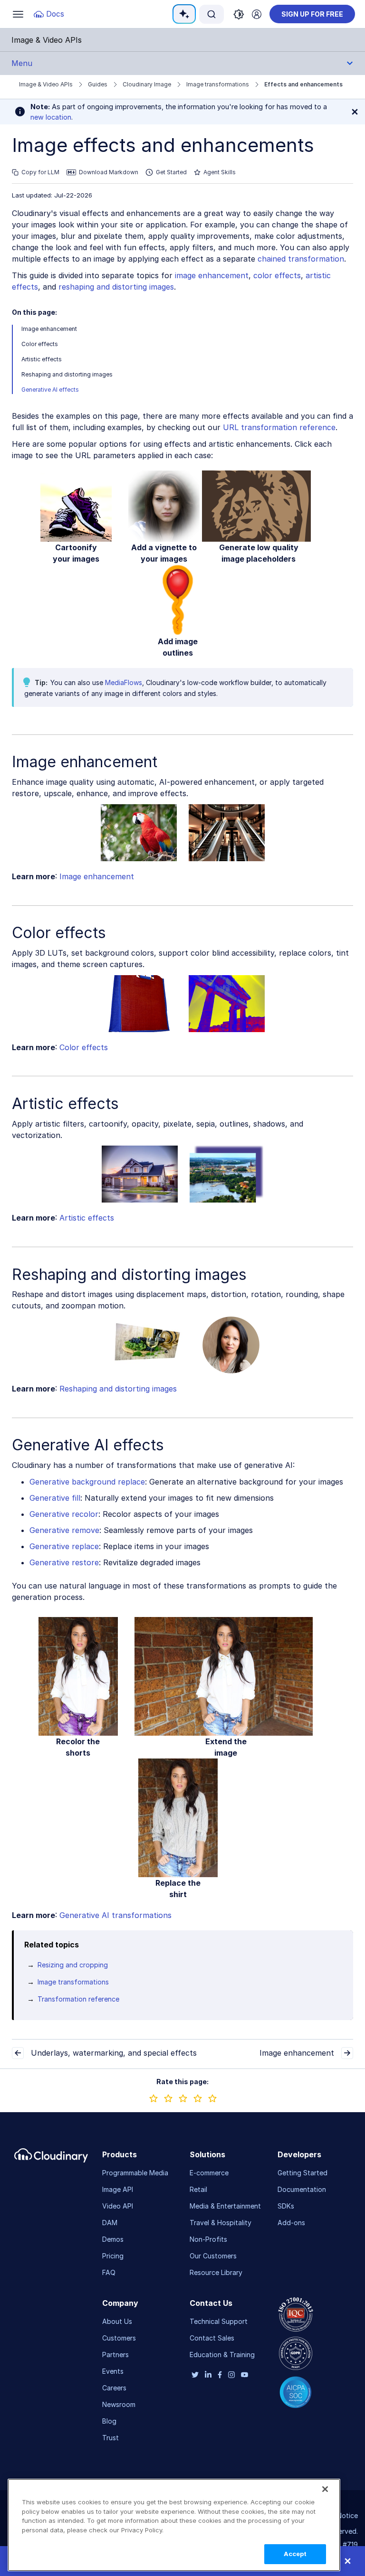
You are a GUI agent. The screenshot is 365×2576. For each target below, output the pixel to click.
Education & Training (222, 2355)
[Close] (325, 2489)
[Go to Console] (257, 14)
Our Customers (213, 2256)
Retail (198, 2189)
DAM (110, 2223)
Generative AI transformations (115, 1915)
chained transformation (301, 259)
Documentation (302, 2189)
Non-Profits (208, 2239)
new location (51, 117)
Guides (98, 84)
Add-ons (291, 2223)
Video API (118, 2206)
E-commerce (209, 2173)
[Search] (211, 14)
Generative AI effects (50, 390)
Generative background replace (87, 1482)
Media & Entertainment (225, 2206)
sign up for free (312, 14)
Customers (119, 2338)
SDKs (286, 2206)
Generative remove (64, 1530)
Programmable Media (135, 2173)
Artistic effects (42, 359)
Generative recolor (64, 1514)
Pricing (113, 2256)
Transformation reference (78, 1999)
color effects (277, 275)
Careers (114, 2388)
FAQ (109, 2272)
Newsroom (119, 2404)
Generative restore (64, 1562)
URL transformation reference (279, 427)
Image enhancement (49, 329)
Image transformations (218, 84)
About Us (117, 2321)
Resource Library (216, 2272)
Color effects (40, 344)
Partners (115, 2355)
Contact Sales (212, 2338)
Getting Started (303, 2173)
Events (113, 2371)
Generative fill (55, 1498)
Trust (110, 2438)
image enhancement (212, 275)
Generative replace (64, 1546)
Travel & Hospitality (221, 2223)
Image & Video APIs (46, 84)
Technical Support (219, 2321)
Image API (118, 2189)
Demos (113, 2239)
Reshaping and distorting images (67, 374)
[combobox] (211, 14)
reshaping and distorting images (116, 287)
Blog (109, 2421)
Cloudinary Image (147, 84)
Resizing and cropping (73, 1965)
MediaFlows (124, 682)
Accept (295, 2554)
